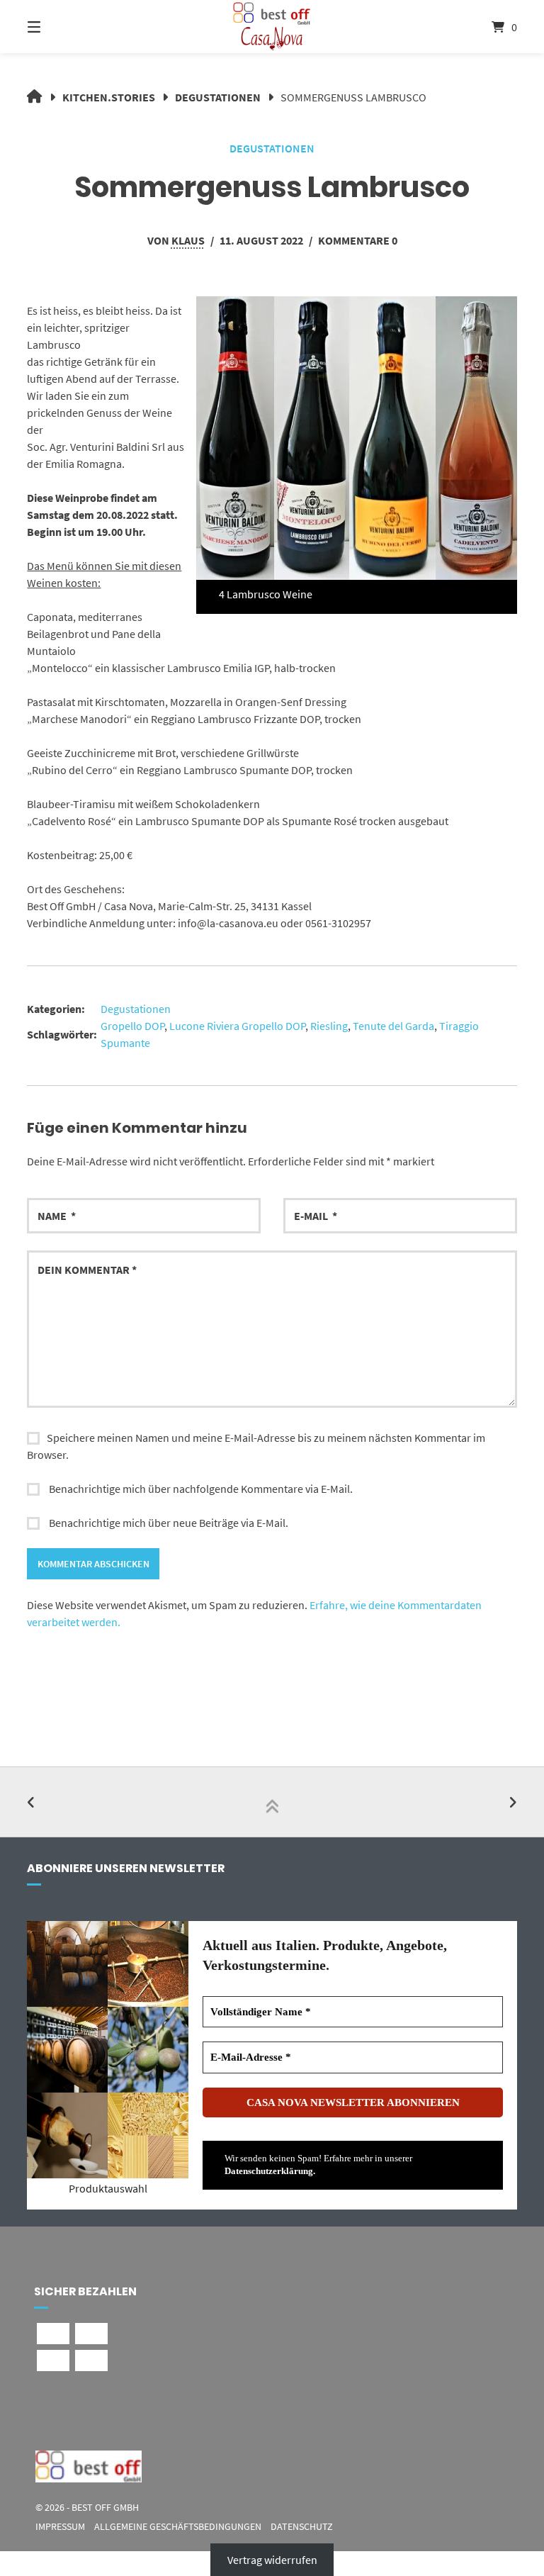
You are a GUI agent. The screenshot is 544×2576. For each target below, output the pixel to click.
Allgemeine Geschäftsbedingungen (178, 2527)
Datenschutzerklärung (269, 2171)
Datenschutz (302, 2527)
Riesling (329, 1026)
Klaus (188, 240)
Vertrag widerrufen (272, 2560)
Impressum (60, 2527)
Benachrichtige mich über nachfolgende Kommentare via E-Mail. (201, 1489)
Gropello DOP (132, 1026)
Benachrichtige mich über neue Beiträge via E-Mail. (169, 1523)
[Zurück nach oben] (272, 1802)
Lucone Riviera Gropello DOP (237, 1026)
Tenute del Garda (393, 1026)
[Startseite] (272, 27)
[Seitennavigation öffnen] (59, 27)
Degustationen (218, 97)
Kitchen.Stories (109, 97)
